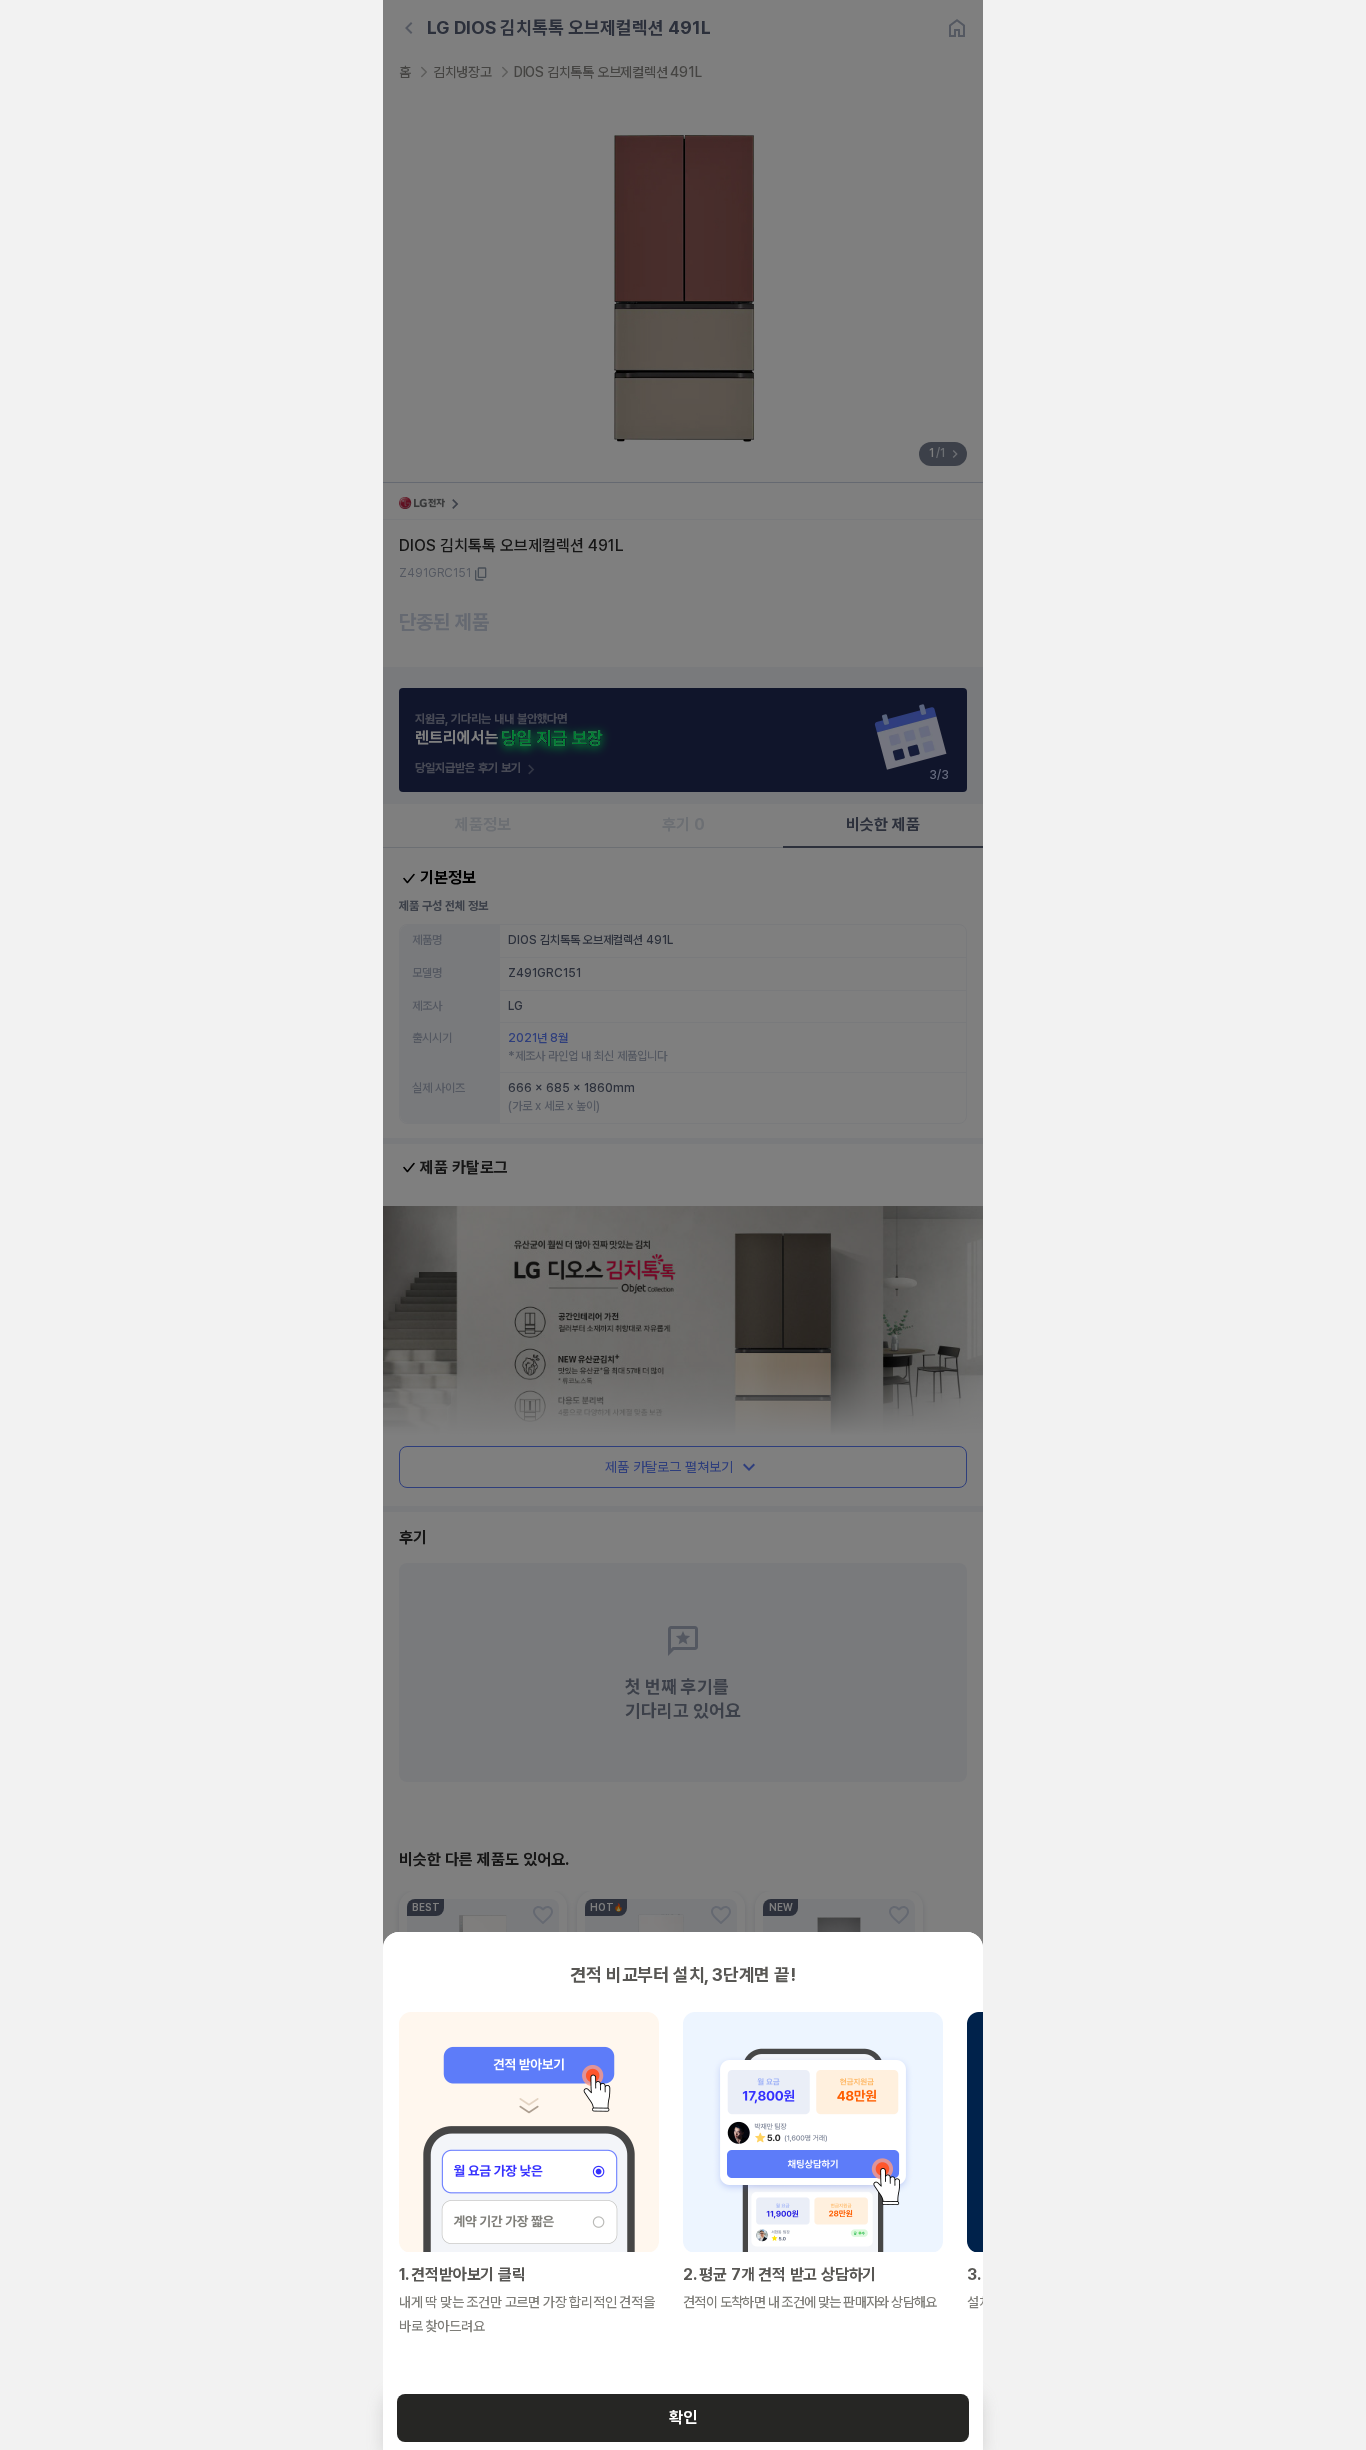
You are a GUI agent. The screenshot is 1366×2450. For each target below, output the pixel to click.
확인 (683, 2417)
